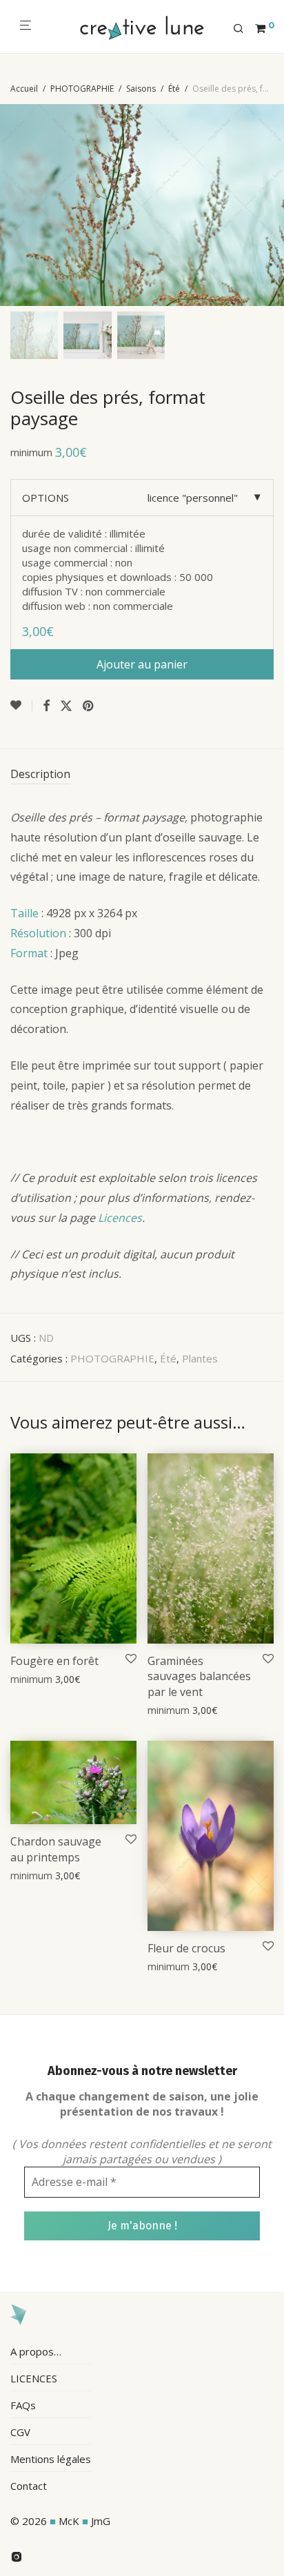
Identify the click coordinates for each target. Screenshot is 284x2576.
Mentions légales (51, 2459)
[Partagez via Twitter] (66, 706)
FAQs (23, 2405)
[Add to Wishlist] (21, 705)
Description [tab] (40, 774)
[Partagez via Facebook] (46, 706)
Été (174, 89)
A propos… (36, 2351)
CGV (20, 2432)
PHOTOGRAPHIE (82, 89)
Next (271, 205)
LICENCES (34, 2378)
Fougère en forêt (54, 1661)
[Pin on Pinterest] (89, 706)
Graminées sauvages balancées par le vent (199, 1676)
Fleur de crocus (186, 1948)
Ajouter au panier (142, 664)
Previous (13, 205)
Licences (120, 1218)
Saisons (141, 89)
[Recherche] (244, 29)
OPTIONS (45, 498)
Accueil (24, 89)
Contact (29, 2486)
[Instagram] (17, 2555)
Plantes (200, 1358)
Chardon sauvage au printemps (56, 1849)
